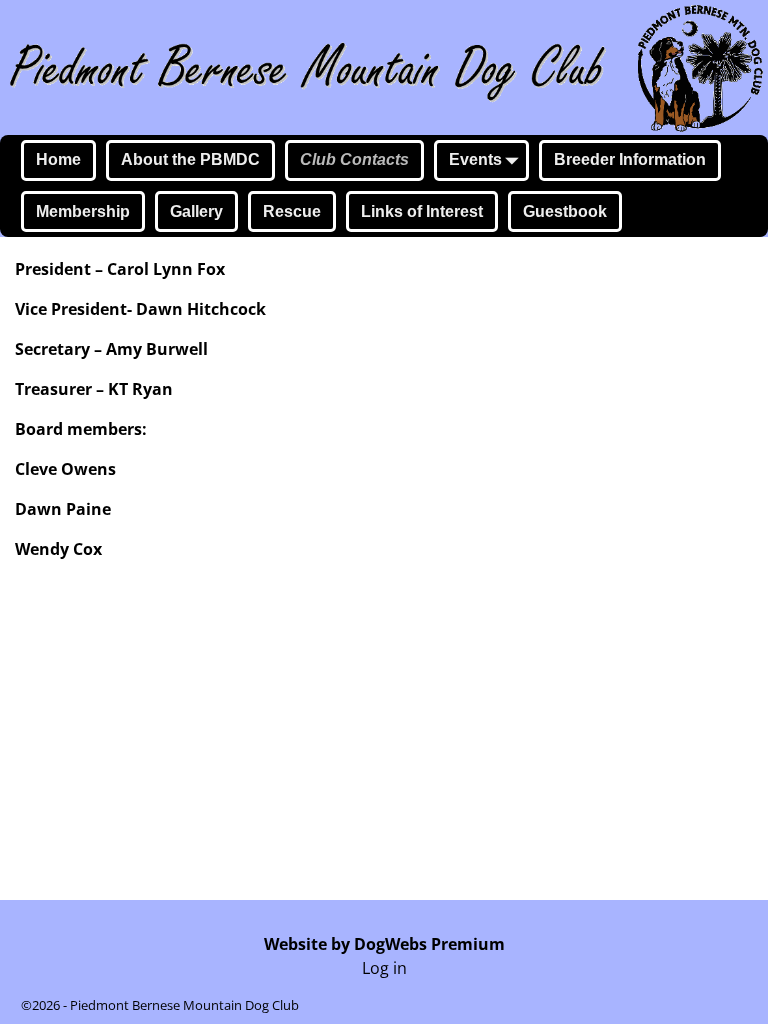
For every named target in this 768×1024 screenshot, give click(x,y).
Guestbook (565, 211)
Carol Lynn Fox (164, 269)
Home (58, 159)
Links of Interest (422, 211)
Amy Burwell (157, 349)
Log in (384, 968)
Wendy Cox (58, 549)
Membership (83, 211)
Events (475, 159)
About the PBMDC (190, 159)
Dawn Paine (63, 509)
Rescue (292, 211)
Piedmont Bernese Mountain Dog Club (184, 1005)
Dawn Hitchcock (201, 309)
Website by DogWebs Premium (384, 944)
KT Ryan (140, 389)
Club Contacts (354, 159)
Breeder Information (630, 159)
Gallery (196, 211)
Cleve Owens (65, 469)
